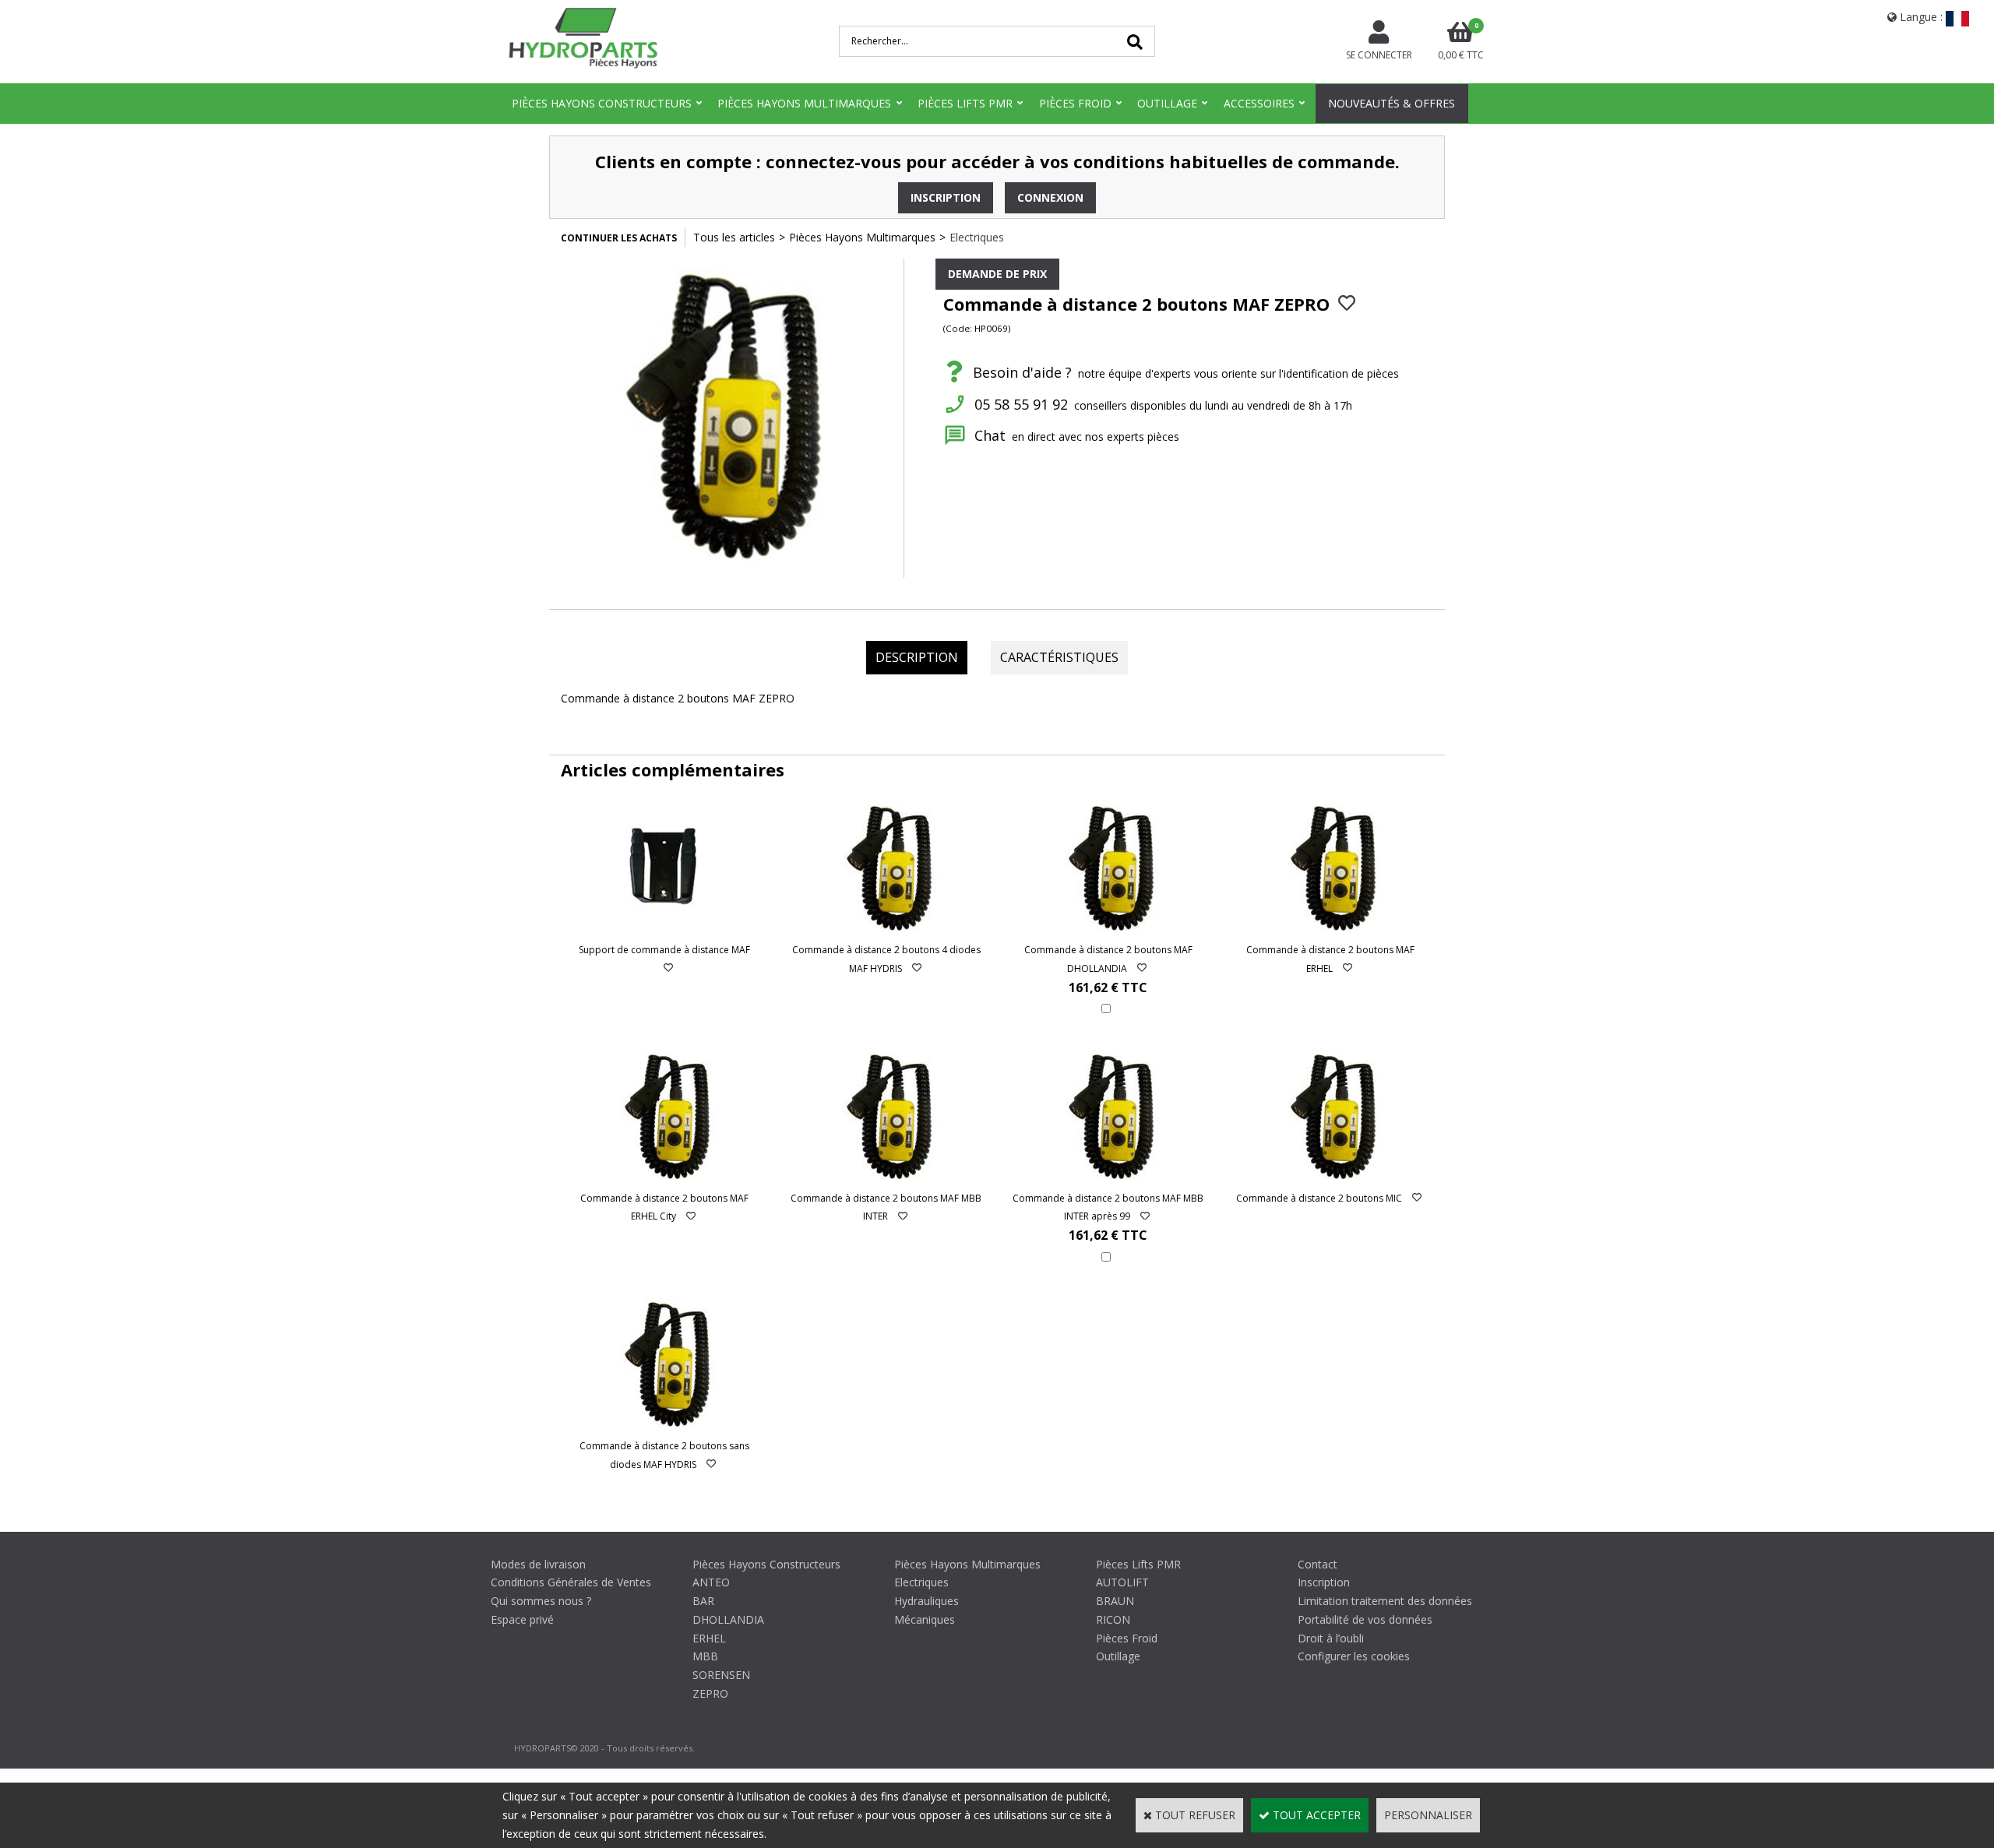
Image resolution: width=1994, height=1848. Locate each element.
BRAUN (1115, 1601)
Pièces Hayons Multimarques (804, 103)
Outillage (1167, 103)
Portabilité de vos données (1365, 1619)
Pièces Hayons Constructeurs (602, 103)
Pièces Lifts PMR (965, 103)
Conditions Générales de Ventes (571, 1582)
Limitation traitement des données (1385, 1601)
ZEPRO (710, 1693)
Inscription (1324, 1582)
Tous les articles (734, 237)
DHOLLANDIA (728, 1619)
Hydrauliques (927, 1601)
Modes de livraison (538, 1564)
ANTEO (711, 1582)
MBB (705, 1656)
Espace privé (522, 1619)
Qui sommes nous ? (541, 1601)
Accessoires (1259, 103)
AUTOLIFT (1122, 1582)
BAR (703, 1601)
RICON (1113, 1619)
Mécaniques (925, 1619)
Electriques (977, 237)
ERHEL (709, 1638)
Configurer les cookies (1354, 1656)
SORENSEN (721, 1675)
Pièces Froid (1075, 103)
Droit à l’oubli (1331, 1638)
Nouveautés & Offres (1392, 103)
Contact (1318, 1564)
